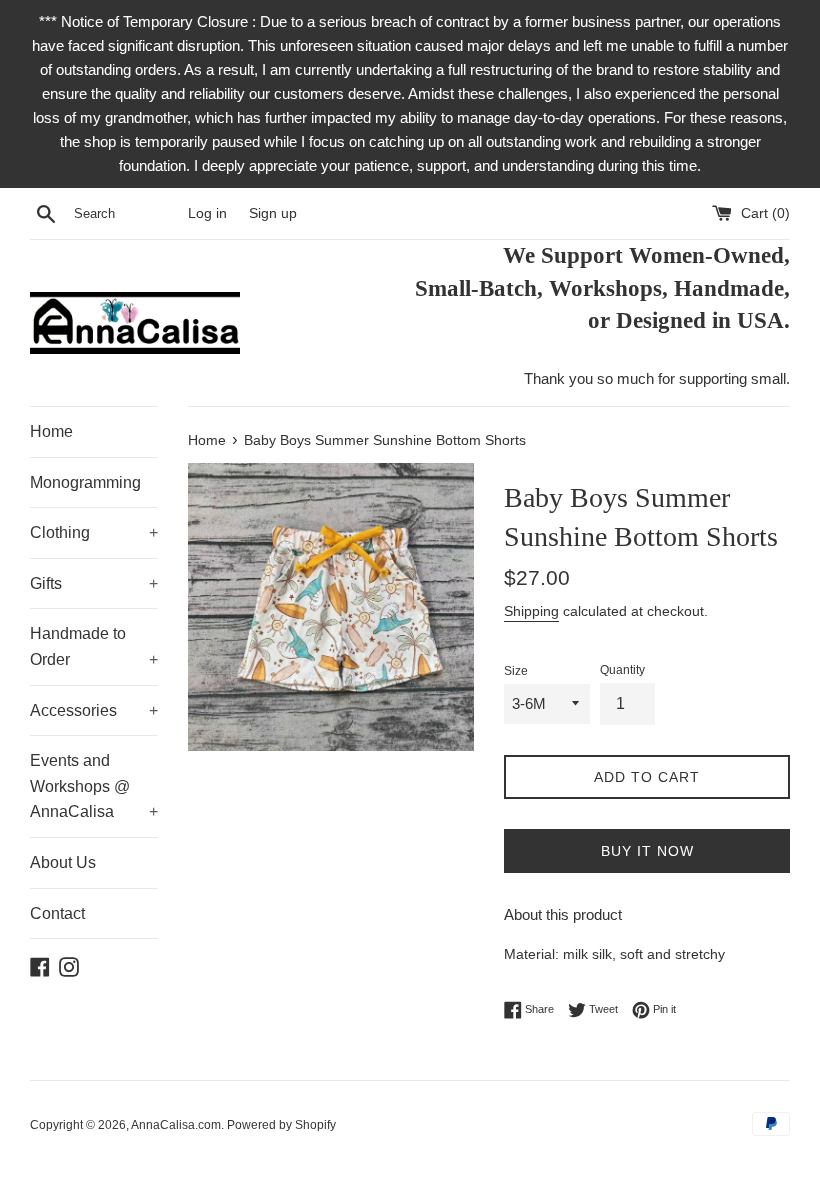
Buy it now (647, 851)
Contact (57, 913)
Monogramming (85, 482)
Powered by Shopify (281, 1125)
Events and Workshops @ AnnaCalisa (94, 786)
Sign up (273, 213)
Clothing (94, 532)
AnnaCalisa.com (176, 1125)
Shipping (531, 611)
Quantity (622, 670)
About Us (63, 862)
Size (516, 671)
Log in (207, 213)
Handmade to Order (94, 646)
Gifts (94, 583)
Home (51, 431)
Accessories (94, 710)
